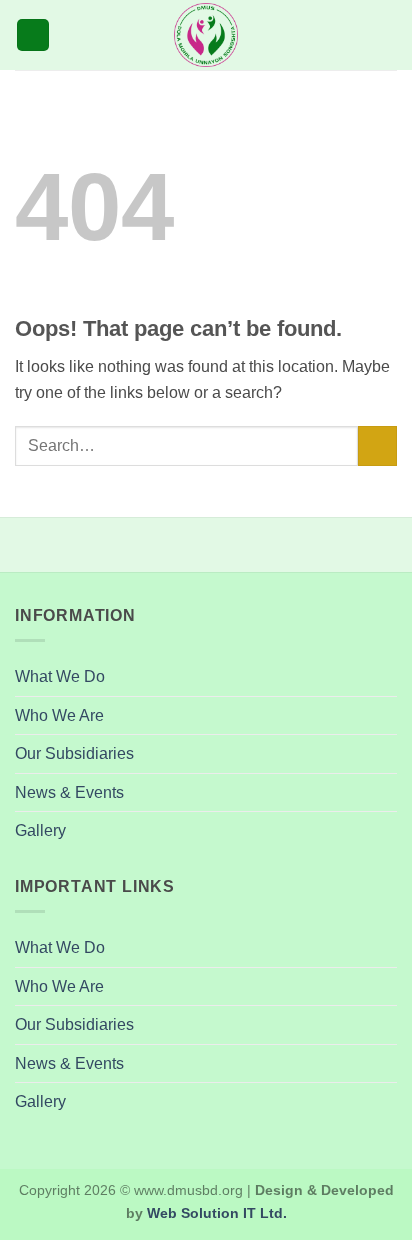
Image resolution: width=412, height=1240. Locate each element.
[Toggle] (385, 754)
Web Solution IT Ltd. (217, 1213)
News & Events (69, 792)
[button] (33, 35)
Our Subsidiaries (74, 753)
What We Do (60, 676)
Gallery (40, 830)
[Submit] (377, 445)
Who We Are (59, 715)
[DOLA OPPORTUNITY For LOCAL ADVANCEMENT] (206, 35)
